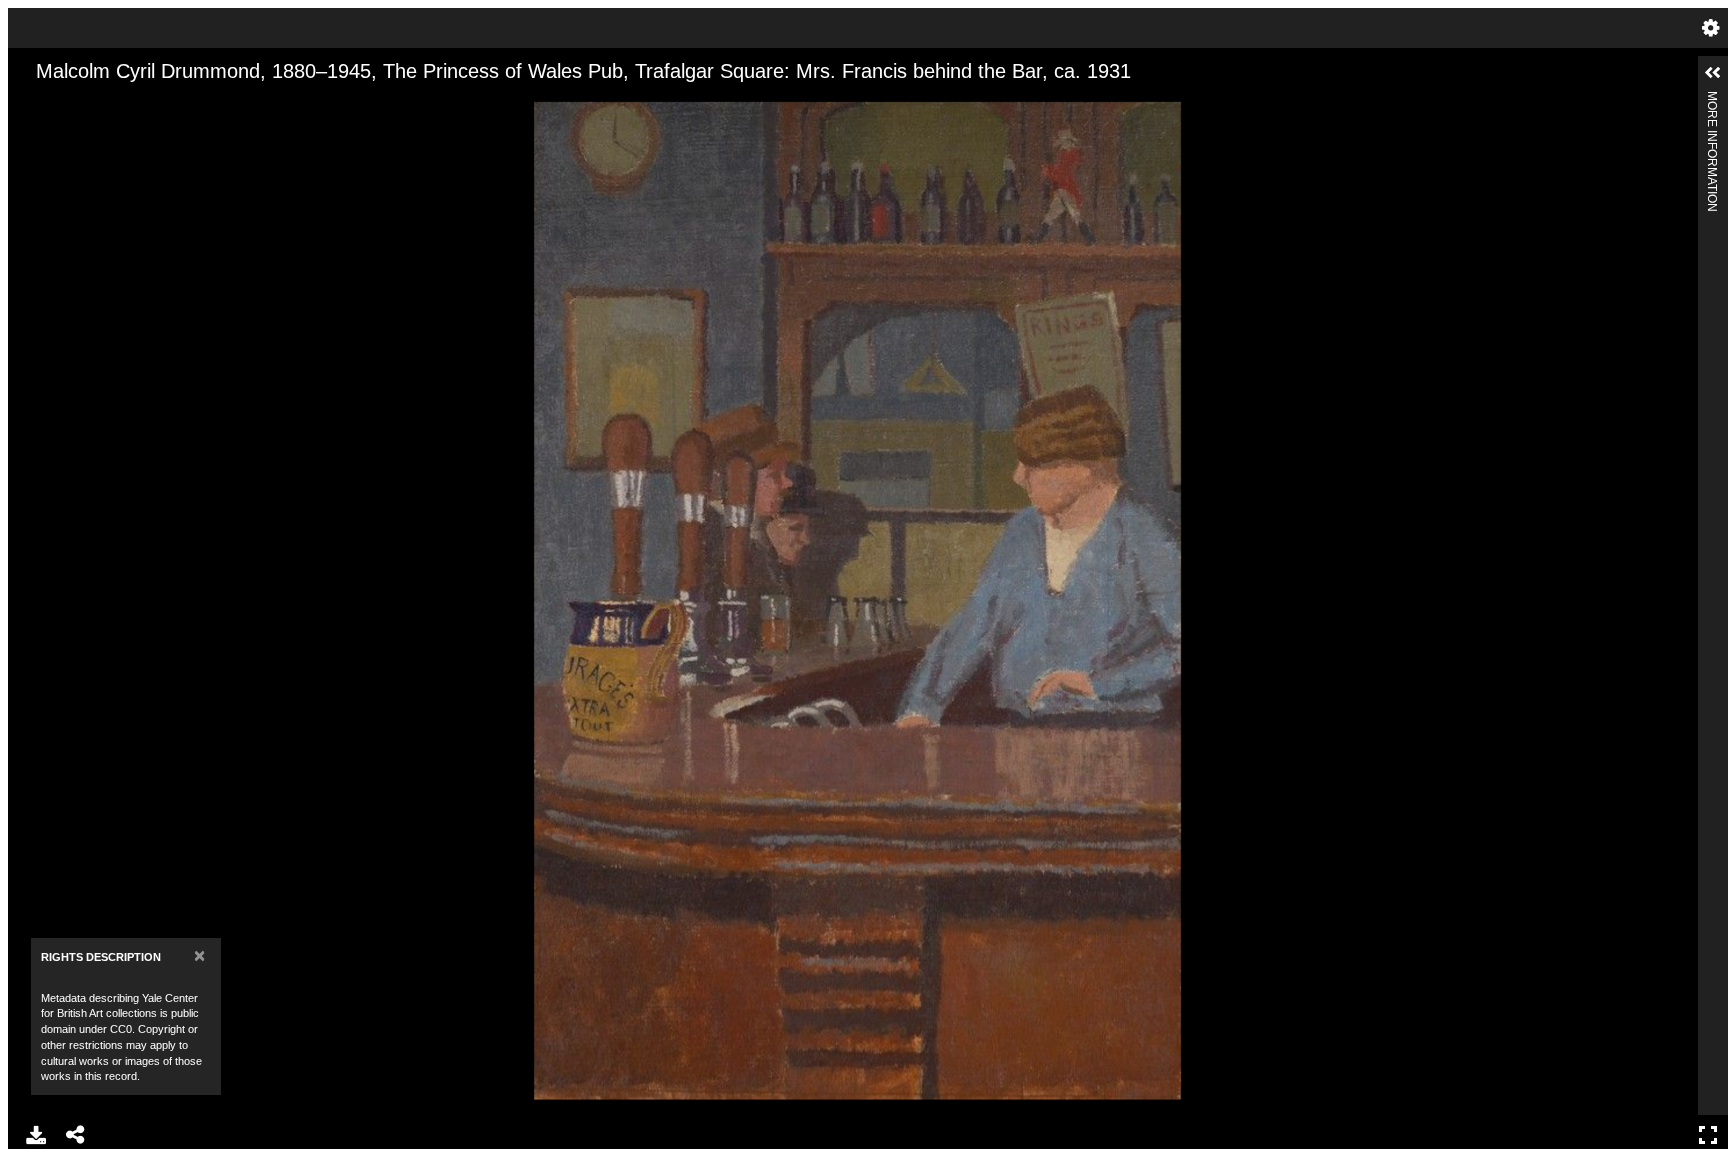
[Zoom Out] (75, 103)
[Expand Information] (1713, 73)
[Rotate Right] (109, 103)
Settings (1711, 28)
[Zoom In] (41, 103)
